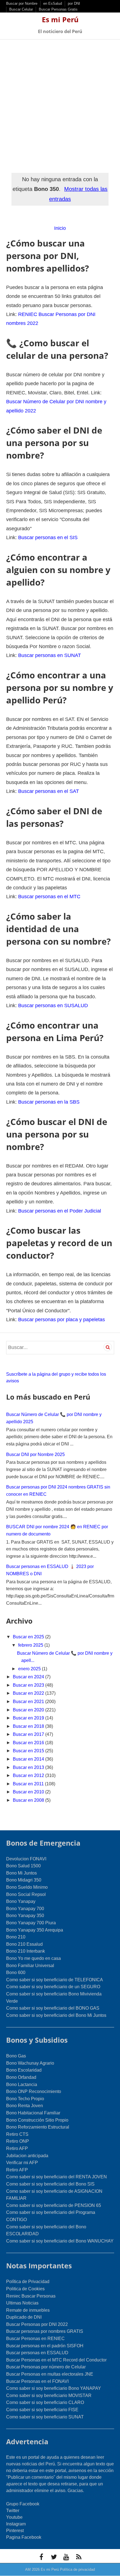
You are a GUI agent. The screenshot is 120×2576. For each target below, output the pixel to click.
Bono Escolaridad (24, 2070)
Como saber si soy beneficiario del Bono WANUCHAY (60, 2241)
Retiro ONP (18, 2141)
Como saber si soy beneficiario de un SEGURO (53, 1987)
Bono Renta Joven (25, 2106)
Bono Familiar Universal (30, 1966)
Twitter (13, 2511)
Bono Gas (16, 2056)
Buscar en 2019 (29, 1718)
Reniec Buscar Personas (31, 2296)
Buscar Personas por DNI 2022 (37, 2324)
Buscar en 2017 (29, 1734)
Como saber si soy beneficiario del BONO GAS (53, 2008)
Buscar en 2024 (29, 1677)
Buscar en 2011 (29, 1784)
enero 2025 (30, 1669)
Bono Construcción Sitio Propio (37, 2120)
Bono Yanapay (21, 1901)
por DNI (74, 3)
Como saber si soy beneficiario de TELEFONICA (55, 1980)
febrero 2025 (31, 1645)
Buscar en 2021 (29, 1702)
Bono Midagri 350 (24, 1880)
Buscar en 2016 (29, 1743)
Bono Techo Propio (25, 2099)
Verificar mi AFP (22, 2163)
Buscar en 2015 (29, 1751)
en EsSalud (53, 3)
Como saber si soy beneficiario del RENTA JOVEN (57, 2177)
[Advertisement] (60, 102)
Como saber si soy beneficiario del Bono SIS (50, 2184)
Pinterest (15, 2531)
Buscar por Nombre (22, 3)
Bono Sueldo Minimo (27, 1887)
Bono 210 (16, 1937)
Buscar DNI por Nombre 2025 (35, 1454)
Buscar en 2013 (29, 1767)
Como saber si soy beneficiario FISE (42, 2410)
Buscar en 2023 (29, 1685)
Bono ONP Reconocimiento (34, 2091)
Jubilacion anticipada (27, 2156)
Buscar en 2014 (29, 1759)
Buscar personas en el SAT (49, 791)
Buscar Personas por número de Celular (46, 2367)
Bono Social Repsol (26, 1894)
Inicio (60, 228)
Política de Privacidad (28, 2282)
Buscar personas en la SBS (49, 1102)
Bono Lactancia (22, 2085)
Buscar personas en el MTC (49, 897)
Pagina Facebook (24, 2537)
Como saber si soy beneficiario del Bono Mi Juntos (56, 2015)
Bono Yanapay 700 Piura (31, 1923)
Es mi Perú (60, 19)
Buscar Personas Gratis (58, 9)
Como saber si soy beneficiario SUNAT (45, 2417)
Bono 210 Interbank (26, 1951)
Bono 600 (16, 1973)
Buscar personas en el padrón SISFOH (45, 2346)
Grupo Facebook (23, 2504)
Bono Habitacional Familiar (33, 2113)
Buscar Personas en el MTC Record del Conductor (56, 2360)
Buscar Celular (21, 9)
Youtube (14, 2517)
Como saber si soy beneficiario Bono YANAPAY (54, 2388)
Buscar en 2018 (29, 1726)
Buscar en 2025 (29, 1637)
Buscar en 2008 (29, 1800)
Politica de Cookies (25, 2289)
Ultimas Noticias (22, 2303)
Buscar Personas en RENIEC (35, 2339)
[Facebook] (41, 2557)
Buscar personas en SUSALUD (53, 1005)
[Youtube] (66, 2557)
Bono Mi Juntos (21, 1873)
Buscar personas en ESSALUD (37, 2353)
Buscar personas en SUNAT (50, 655)
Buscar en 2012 (29, 1775)
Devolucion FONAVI (26, 1859)
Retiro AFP (17, 2148)
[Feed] (79, 2557)
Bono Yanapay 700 (25, 1909)
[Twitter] (54, 2557)
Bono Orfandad (21, 2077)
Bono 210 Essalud (24, 1944)
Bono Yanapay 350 (25, 1916)
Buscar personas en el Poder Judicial (60, 1211)
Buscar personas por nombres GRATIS (45, 2331)
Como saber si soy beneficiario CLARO (45, 2402)
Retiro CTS (17, 2134)
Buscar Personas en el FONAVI (37, 2381)
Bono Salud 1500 (23, 1866)
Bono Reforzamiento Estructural (38, 2127)
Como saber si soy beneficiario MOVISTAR (49, 2395)
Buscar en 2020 (29, 1710)
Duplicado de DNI (24, 2317)
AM (28, 2569)
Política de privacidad (77, 2569)
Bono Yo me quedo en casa (33, 1958)
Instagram (16, 2524)
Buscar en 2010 (29, 1792)
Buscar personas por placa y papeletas (62, 1320)
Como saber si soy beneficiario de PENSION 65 (54, 2205)
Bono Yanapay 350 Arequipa (35, 1930)
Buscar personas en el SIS (48, 537)
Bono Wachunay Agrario (30, 2063)
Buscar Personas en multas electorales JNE (50, 2374)
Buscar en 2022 (29, 1693)
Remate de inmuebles (28, 2310)
